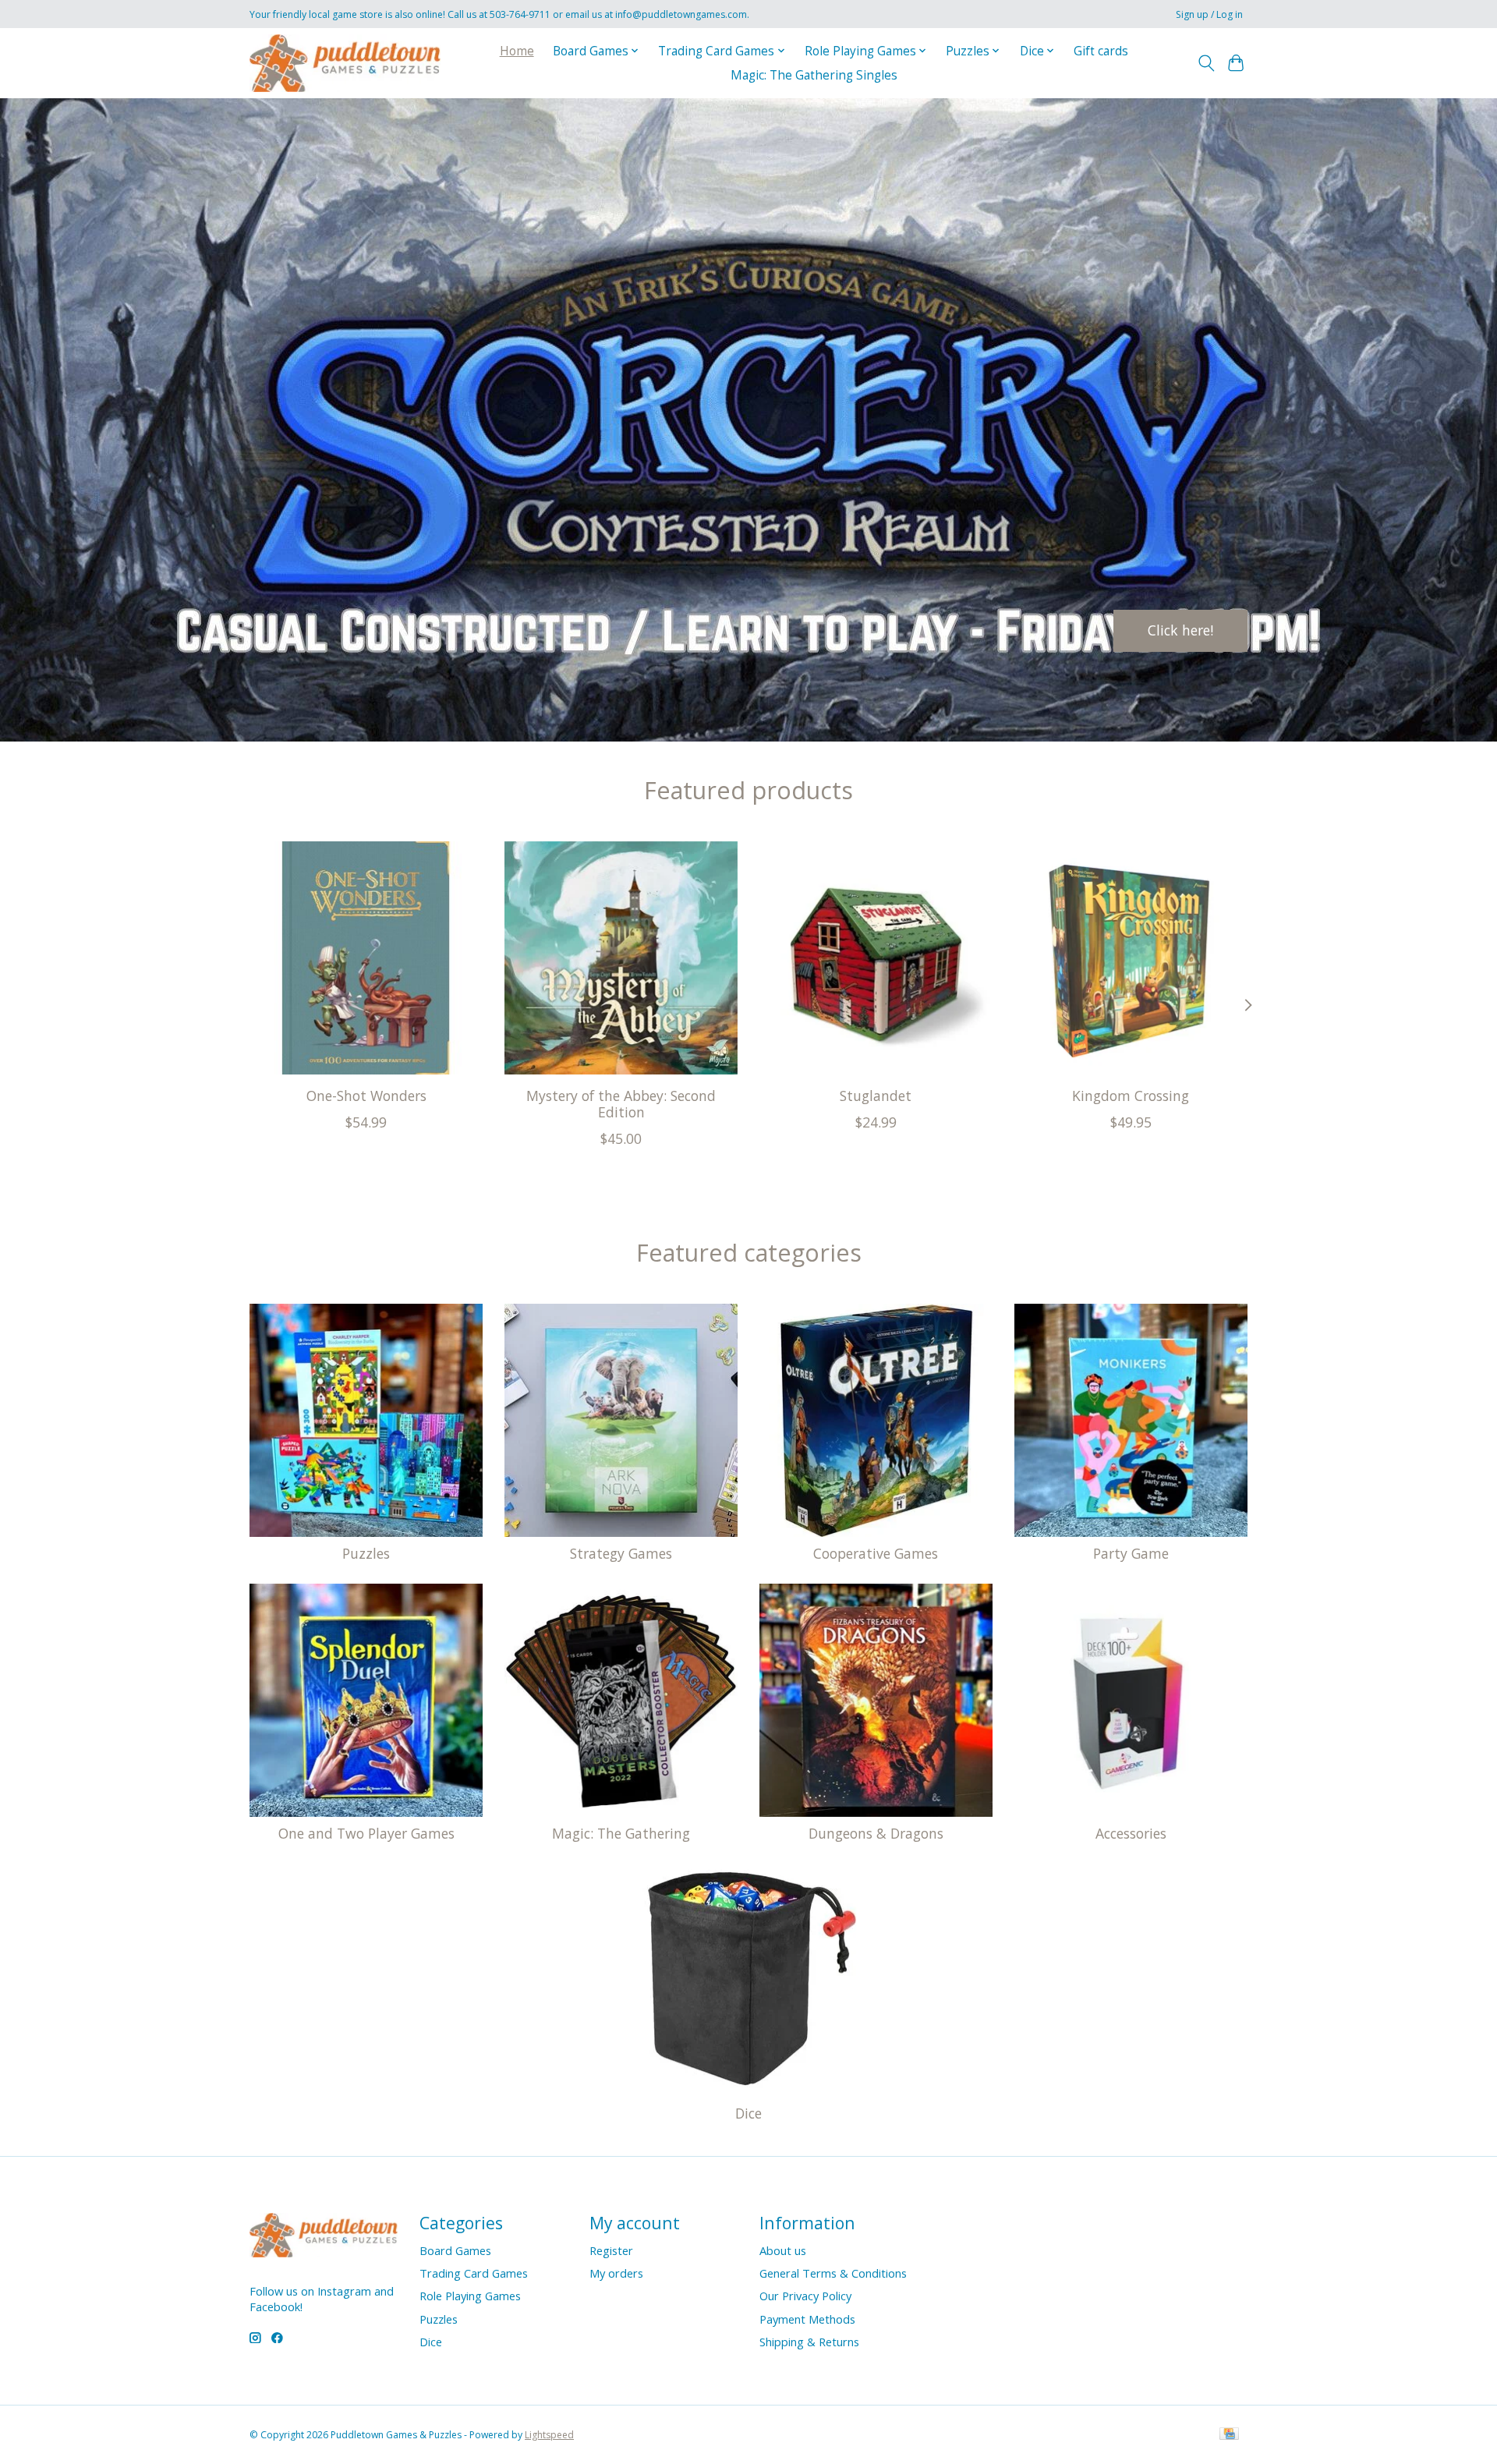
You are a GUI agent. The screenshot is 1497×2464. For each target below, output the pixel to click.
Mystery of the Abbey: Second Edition (621, 1104)
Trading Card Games (474, 2273)
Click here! (1180, 630)
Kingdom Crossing (1131, 1096)
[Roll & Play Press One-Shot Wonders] (366, 958)
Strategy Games (621, 1553)
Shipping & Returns (809, 2342)
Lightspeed (549, 2435)
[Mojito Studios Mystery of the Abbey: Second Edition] (621, 958)
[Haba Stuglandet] (876, 958)
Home (517, 51)
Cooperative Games (876, 1553)
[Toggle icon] (1206, 63)
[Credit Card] (1229, 2435)
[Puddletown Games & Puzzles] (345, 63)
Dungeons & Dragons (876, 1833)
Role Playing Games (470, 2296)
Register (611, 2250)
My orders (616, 2273)
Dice (748, 2113)
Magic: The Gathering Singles (814, 75)
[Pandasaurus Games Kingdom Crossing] (1131, 958)
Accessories (1131, 1833)
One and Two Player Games (366, 1833)
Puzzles (366, 1553)
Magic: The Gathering (621, 1833)
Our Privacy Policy (805, 2296)
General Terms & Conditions (833, 2273)
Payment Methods (807, 2319)
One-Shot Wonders (366, 1096)
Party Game (1131, 1553)
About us (783, 2250)
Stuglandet (876, 1096)
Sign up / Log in (1209, 14)
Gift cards (1101, 51)
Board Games (455, 2250)
